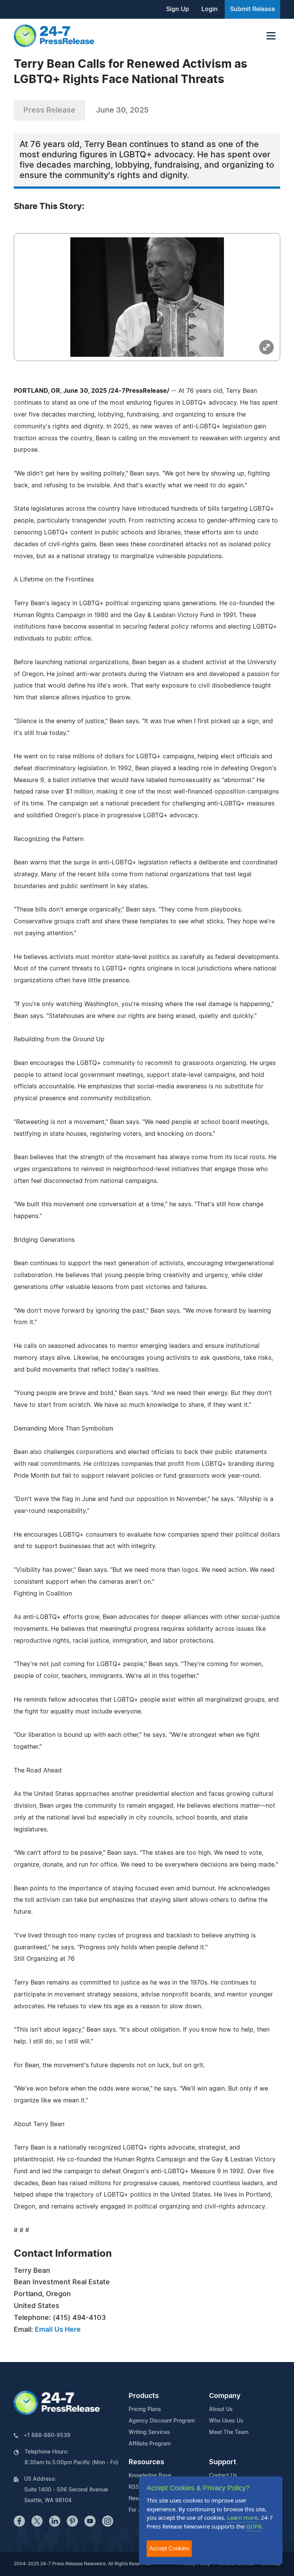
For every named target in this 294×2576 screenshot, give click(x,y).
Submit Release (252, 9)
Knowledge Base (150, 2476)
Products (144, 2396)
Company (225, 2396)
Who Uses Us (226, 2421)
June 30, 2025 (122, 110)
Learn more (242, 2517)
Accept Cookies (169, 2548)
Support (223, 2462)
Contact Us (223, 2476)
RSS (134, 2487)
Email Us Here (58, 2330)
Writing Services (149, 2432)
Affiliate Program (150, 2444)
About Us (221, 2409)
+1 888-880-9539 (47, 2436)
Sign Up (178, 9)
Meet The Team (229, 2432)
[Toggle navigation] (271, 36)
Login (210, 9)
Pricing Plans (145, 2409)
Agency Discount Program (162, 2421)
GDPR (254, 2526)
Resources (146, 2462)
